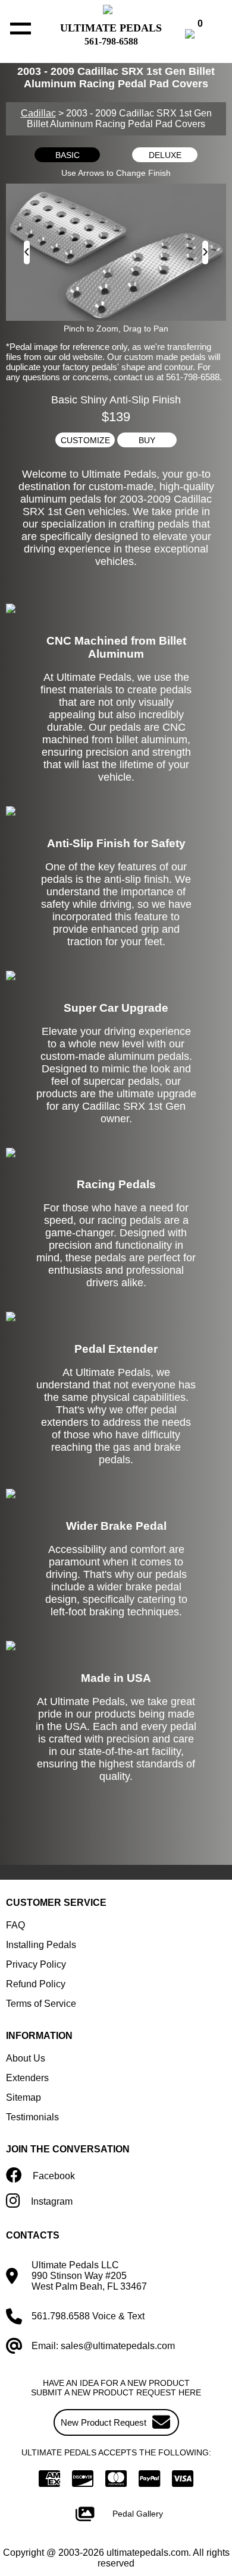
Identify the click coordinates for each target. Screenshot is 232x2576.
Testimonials (32, 2117)
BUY (147, 440)
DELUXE (165, 155)
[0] (202, 35)
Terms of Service (41, 2004)
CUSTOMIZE (85, 440)
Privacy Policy (36, 1964)
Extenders (27, 2078)
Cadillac (38, 113)
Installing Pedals (41, 1945)
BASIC (68, 155)
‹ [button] (27, 250)
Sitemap (23, 2097)
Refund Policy (36, 1984)
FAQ (15, 1925)
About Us (26, 2058)
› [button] (205, 250)
